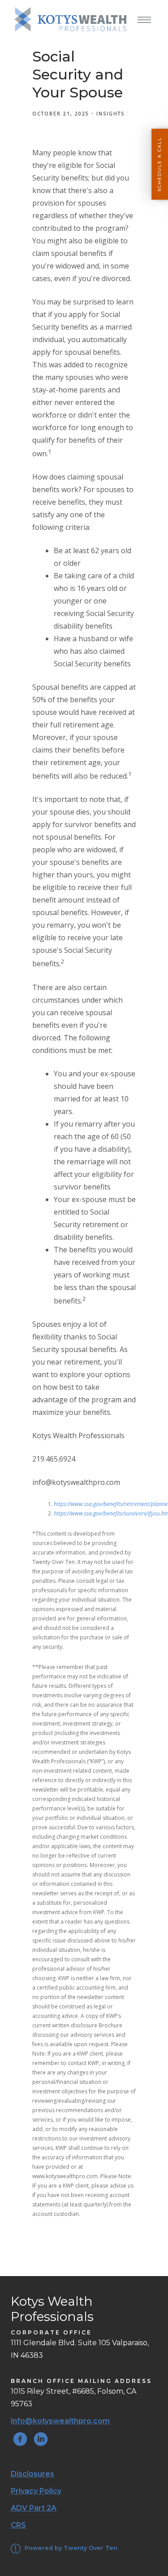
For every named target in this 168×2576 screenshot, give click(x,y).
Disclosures (32, 2474)
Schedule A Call (159, 164)
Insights (110, 114)
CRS (18, 2525)
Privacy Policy (36, 2491)
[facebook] (20, 2439)
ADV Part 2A (34, 2508)
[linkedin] (41, 2439)
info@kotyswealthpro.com (60, 2421)
